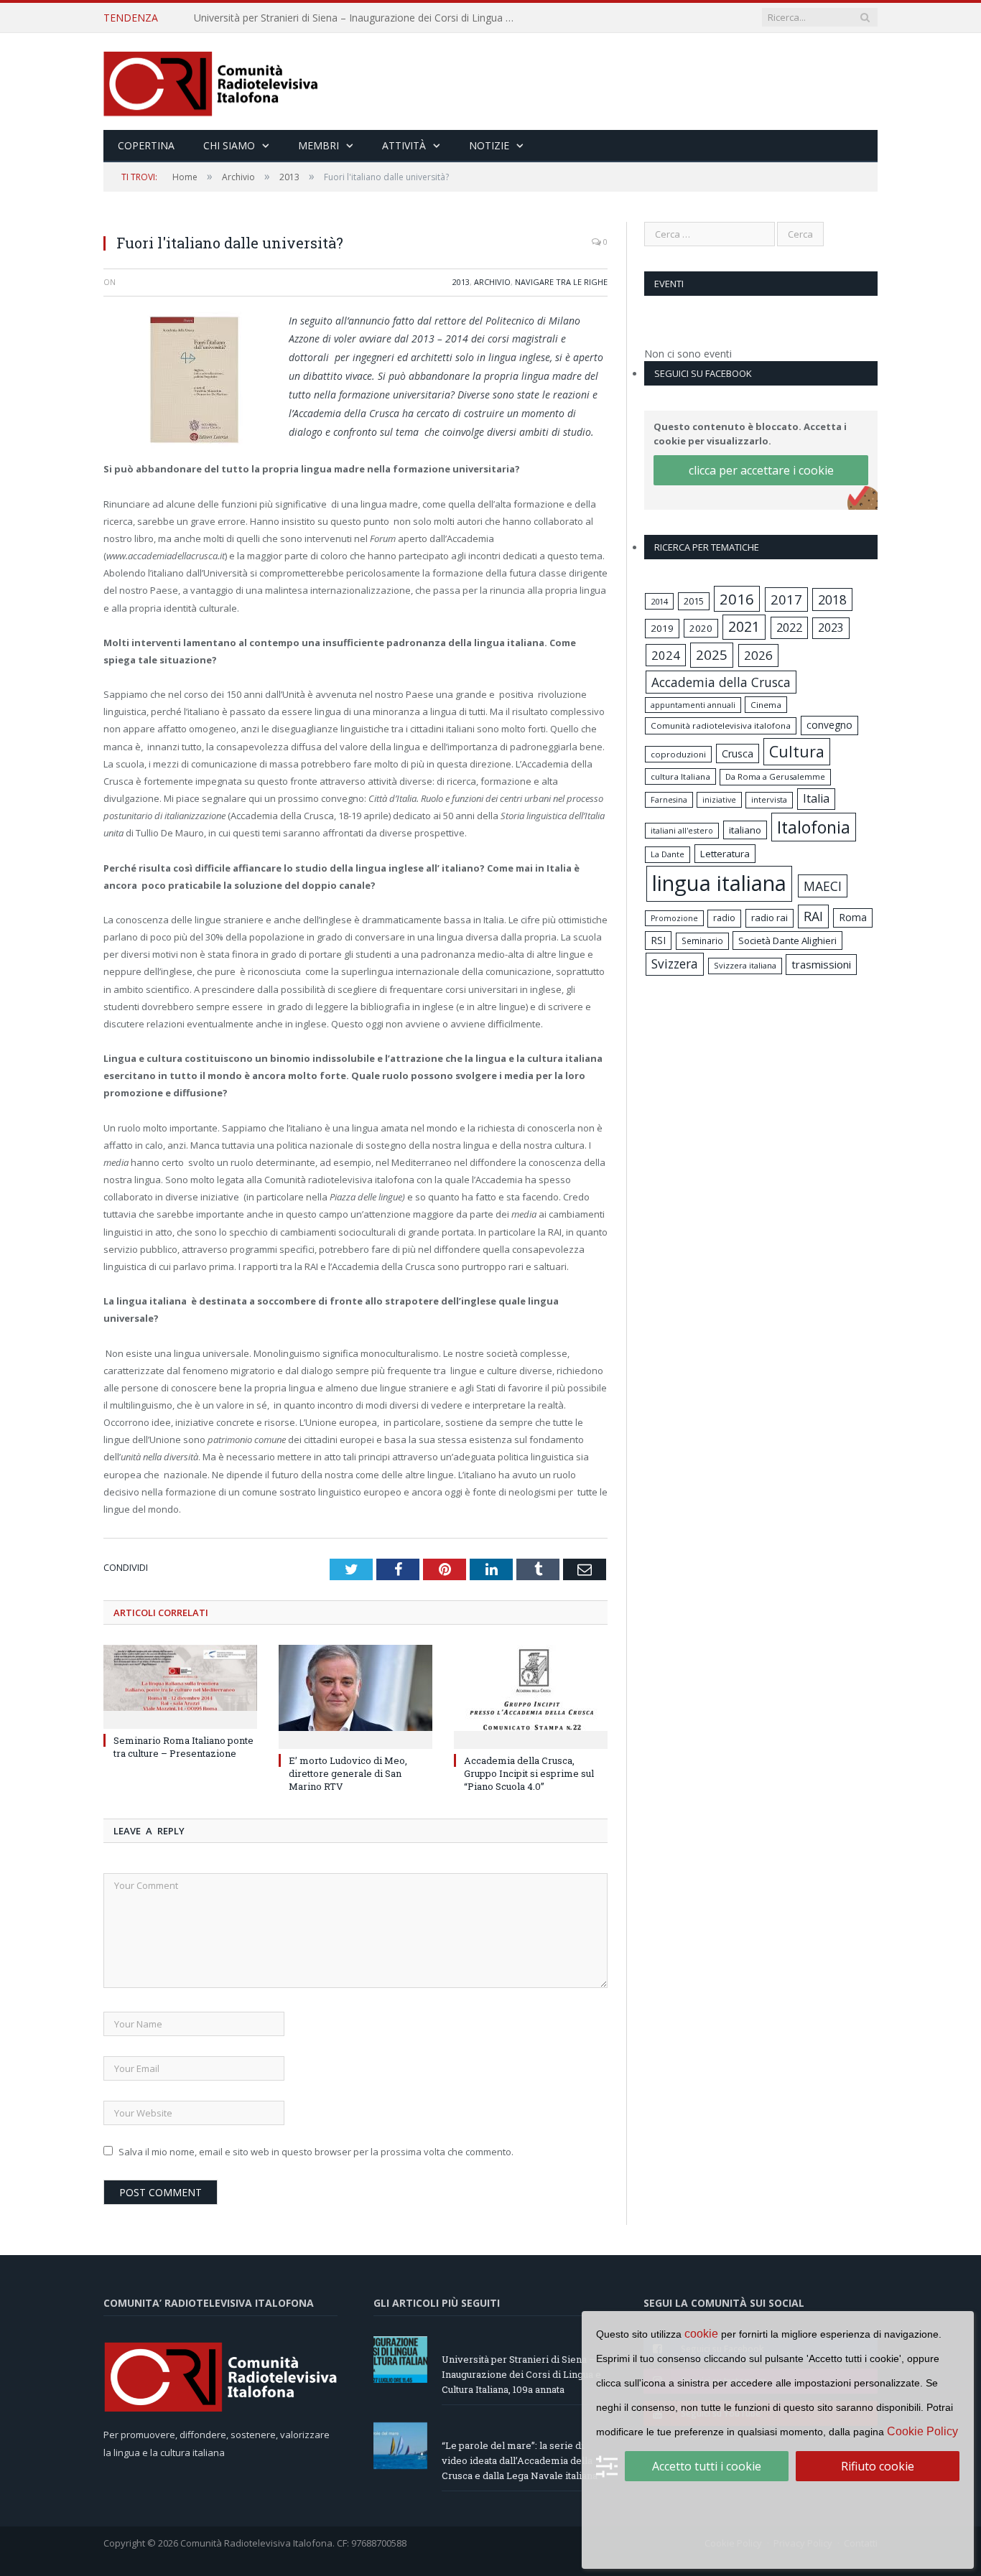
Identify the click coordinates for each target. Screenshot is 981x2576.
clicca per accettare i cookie (761, 470)
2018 (832, 599)
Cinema (766, 705)
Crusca (738, 753)
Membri (319, 145)
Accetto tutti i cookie (707, 2466)
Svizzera (675, 964)
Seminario (702, 941)
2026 (758, 655)
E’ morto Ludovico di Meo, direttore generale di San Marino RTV (348, 1773)
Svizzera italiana (745, 965)
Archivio (492, 282)
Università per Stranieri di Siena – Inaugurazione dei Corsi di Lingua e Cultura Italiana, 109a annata (521, 2374)
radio (724, 918)
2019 (662, 628)
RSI (658, 940)
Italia (816, 798)
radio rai (770, 918)
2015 (694, 601)
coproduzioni (678, 754)
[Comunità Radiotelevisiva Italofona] (211, 81)
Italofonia (814, 827)
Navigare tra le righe (561, 282)
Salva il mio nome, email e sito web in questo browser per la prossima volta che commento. (316, 2152)
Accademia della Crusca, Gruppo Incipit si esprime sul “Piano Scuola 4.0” (529, 1773)
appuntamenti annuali (693, 705)
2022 (789, 627)
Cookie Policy (922, 2431)
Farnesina (669, 800)
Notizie (489, 145)
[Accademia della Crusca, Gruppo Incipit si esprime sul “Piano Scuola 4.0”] (531, 1695)
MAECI (823, 886)
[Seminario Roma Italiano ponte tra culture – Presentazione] (180, 1685)
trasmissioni (821, 964)
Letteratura (725, 854)
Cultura (797, 751)
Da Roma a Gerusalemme (775, 776)
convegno (829, 725)
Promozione (674, 918)
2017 (786, 599)
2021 (744, 626)
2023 (831, 627)
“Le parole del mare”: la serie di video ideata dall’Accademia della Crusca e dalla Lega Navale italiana (359, 18)
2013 (461, 282)
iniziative (719, 800)
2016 (737, 599)
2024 (666, 655)
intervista (769, 799)
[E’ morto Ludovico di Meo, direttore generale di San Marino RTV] (355, 1695)
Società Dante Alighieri (787, 941)
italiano (745, 830)
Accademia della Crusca (721, 682)
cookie (701, 2334)
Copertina (146, 145)
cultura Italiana (680, 776)
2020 (701, 628)
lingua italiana (719, 883)
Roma (853, 917)
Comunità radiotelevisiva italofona (721, 725)
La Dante (668, 854)
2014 (659, 601)
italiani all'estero (682, 830)
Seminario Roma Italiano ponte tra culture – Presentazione (183, 1747)
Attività (404, 145)
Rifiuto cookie (878, 2466)
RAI (813, 916)
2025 (712, 655)
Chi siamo (229, 145)
